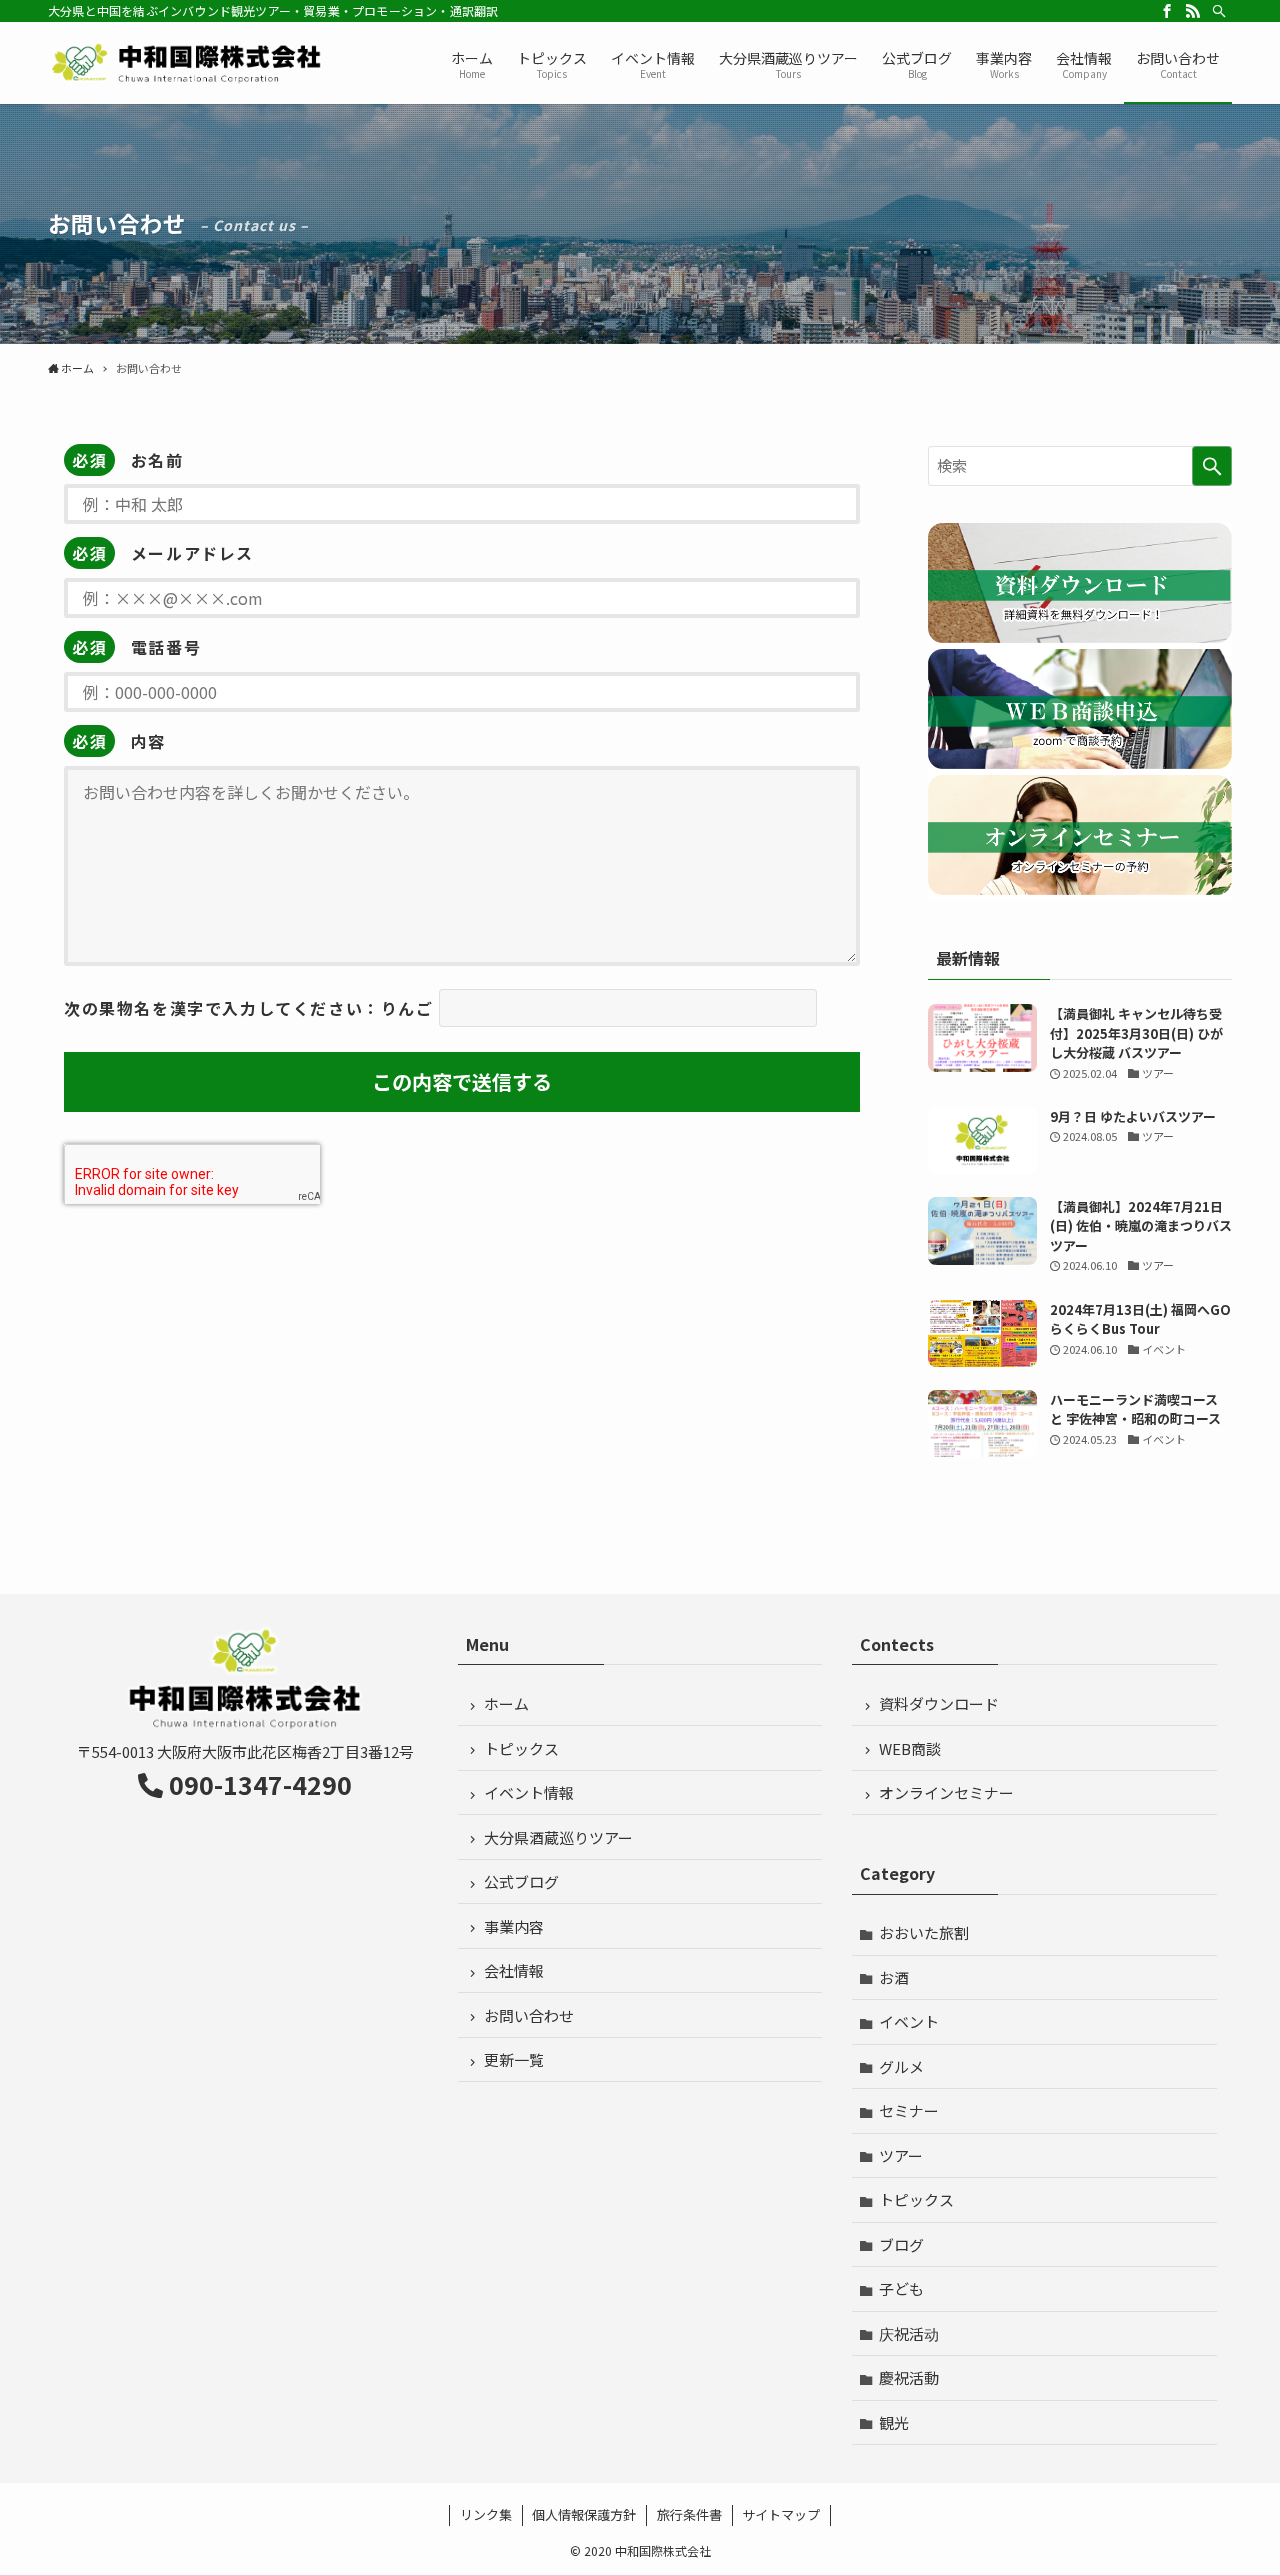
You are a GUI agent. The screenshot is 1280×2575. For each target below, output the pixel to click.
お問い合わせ (529, 2015)
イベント (909, 2021)
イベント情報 (529, 1792)
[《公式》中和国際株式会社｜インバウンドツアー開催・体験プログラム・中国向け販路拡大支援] (187, 63)
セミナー (909, 2110)
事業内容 (514, 1926)
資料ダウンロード (939, 1703)
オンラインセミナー (946, 1792)
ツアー (901, 2155)
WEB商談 (910, 1748)
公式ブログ (521, 1881)
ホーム (506, 1703)
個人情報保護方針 (584, 2514)
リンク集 (486, 2514)
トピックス (521, 1748)
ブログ (901, 2244)
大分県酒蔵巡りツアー (558, 1837)
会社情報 (514, 1970)
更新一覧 (514, 2059)
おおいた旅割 (924, 1932)
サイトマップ (781, 2514)
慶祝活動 (909, 2377)
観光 (894, 2422)
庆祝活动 (909, 2333)
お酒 (894, 1977)
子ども (901, 2288)
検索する (1212, 466)
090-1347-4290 (260, 1784)
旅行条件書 (689, 2514)
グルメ (901, 2066)
